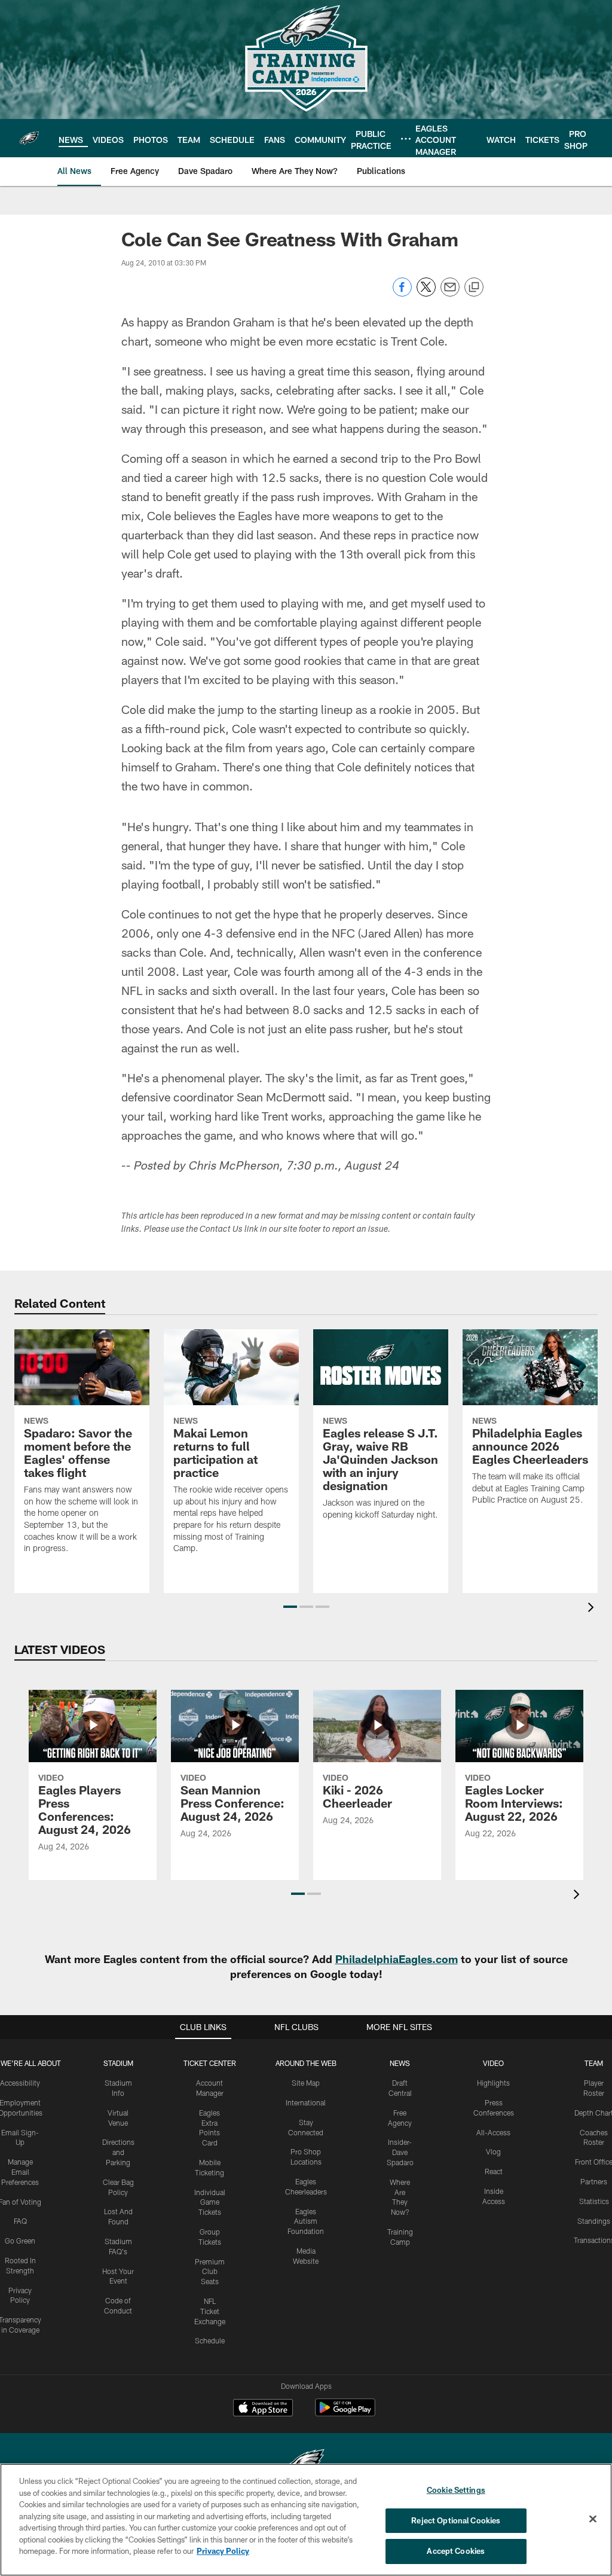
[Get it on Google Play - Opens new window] (345, 2414)
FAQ (20, 2221)
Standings (594, 2221)
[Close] (593, 2519)
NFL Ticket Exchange (210, 2311)
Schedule (210, 2340)
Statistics (594, 2201)
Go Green (20, 2241)
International (306, 2102)
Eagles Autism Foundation (306, 2221)
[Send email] (450, 293)
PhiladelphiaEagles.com (397, 1959)
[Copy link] (474, 288)
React (494, 2171)
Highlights (493, 2083)
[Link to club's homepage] (29, 138)
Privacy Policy (223, 2551)
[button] (290, 1607)
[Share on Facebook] (402, 293)
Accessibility (20, 2083)
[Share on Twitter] (426, 293)
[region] (306, 2520)
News (400, 2063)
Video (493, 2063)
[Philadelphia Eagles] (306, 2463)
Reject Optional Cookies (456, 2520)
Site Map (306, 2083)
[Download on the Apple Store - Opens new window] (263, 2409)
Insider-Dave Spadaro (400, 2152)
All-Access (493, 2132)
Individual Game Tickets (210, 2202)
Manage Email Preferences (20, 2172)
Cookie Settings (456, 2490)
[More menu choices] (406, 139)
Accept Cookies (456, 2551)
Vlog (493, 2151)
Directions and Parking (118, 2152)
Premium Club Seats (210, 2272)
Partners (594, 2181)
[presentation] (593, 1609)
